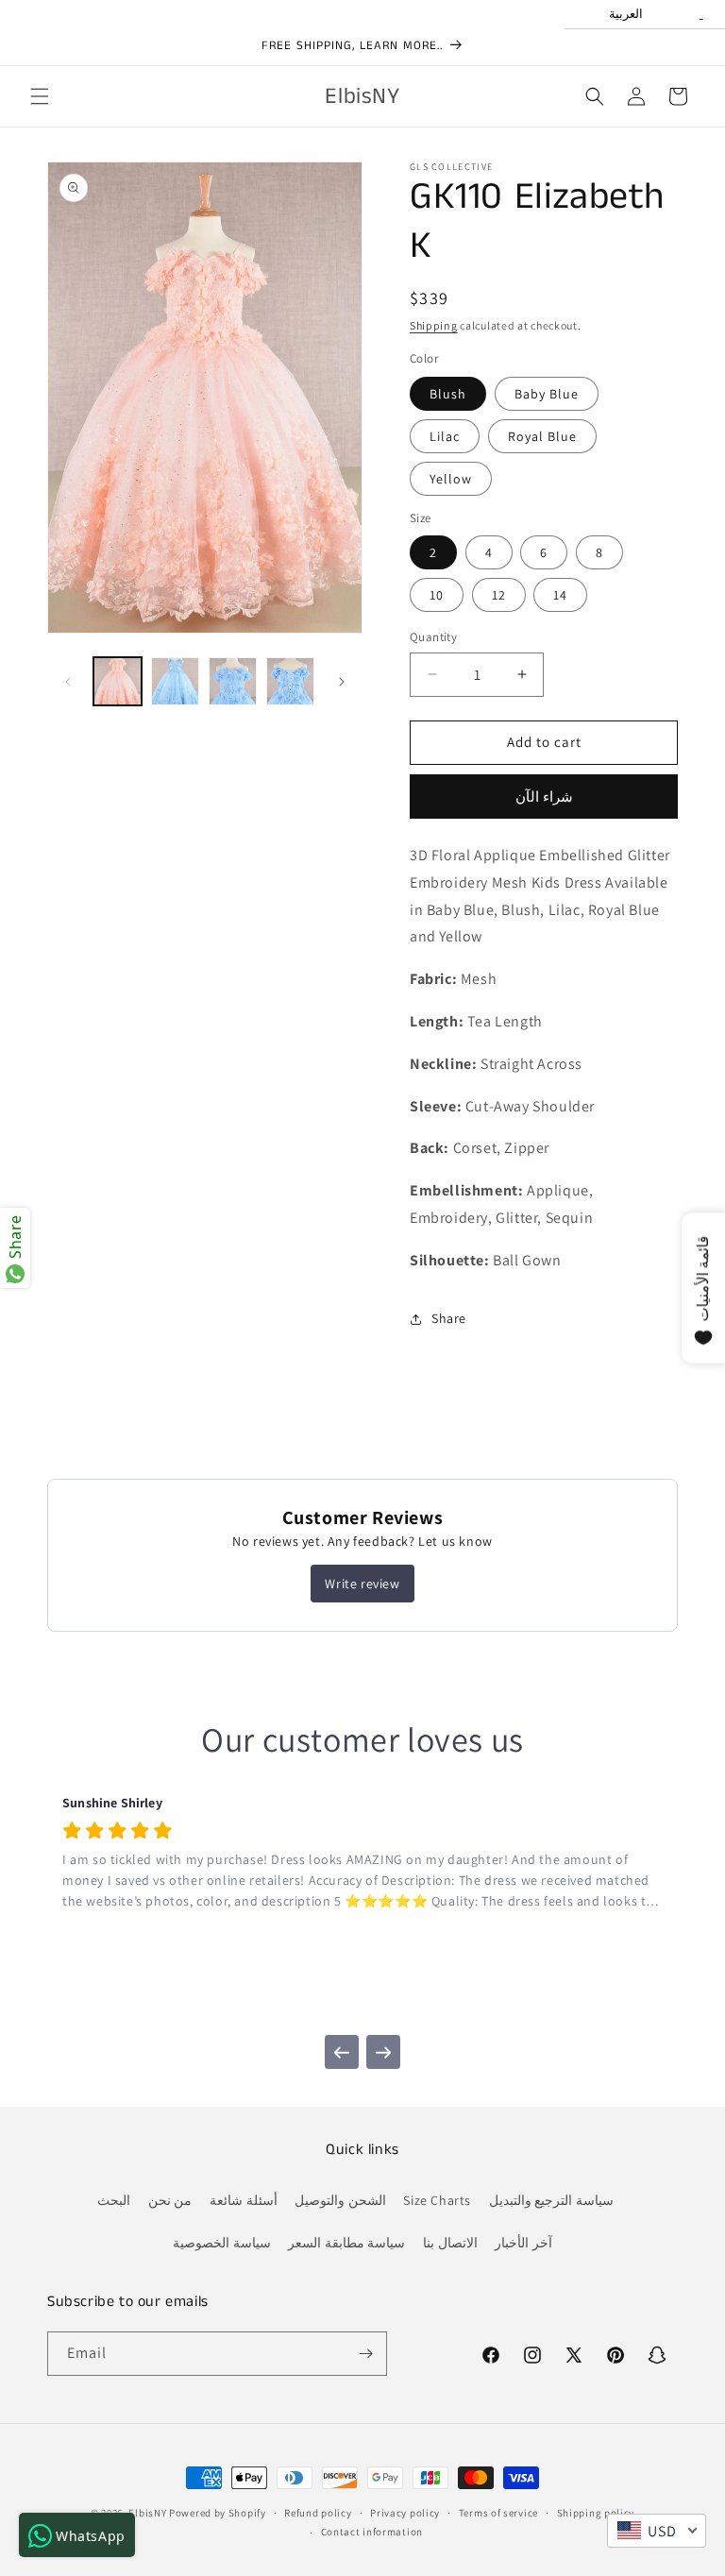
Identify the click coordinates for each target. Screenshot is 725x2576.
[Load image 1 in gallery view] (118, 681)
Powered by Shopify (218, 2513)
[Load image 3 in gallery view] (175, 681)
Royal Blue (542, 436)
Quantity (433, 637)
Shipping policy (596, 2513)
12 (499, 595)
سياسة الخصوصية (222, 2243)
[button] (40, 96)
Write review (362, 1584)
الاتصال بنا (450, 2243)
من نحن (170, 2200)
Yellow (451, 479)
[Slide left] (68, 682)
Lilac (445, 436)
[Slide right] (342, 682)
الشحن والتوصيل (340, 2200)
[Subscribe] (365, 2354)
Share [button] (449, 1318)
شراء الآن (544, 797)
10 (437, 595)
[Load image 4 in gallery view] (233, 681)
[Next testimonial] (383, 2052)
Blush (448, 394)
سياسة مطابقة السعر (346, 2243)
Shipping (434, 325)
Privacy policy (405, 2513)
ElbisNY (147, 2513)
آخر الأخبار (523, 2243)
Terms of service (498, 2513)
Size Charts (437, 2200)
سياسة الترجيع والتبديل (551, 2200)
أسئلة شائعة (244, 2200)
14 (560, 595)
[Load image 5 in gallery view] (290, 681)
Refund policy (318, 2513)
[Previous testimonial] (342, 2052)
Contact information (372, 2532)
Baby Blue (547, 394)
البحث (114, 2200)
